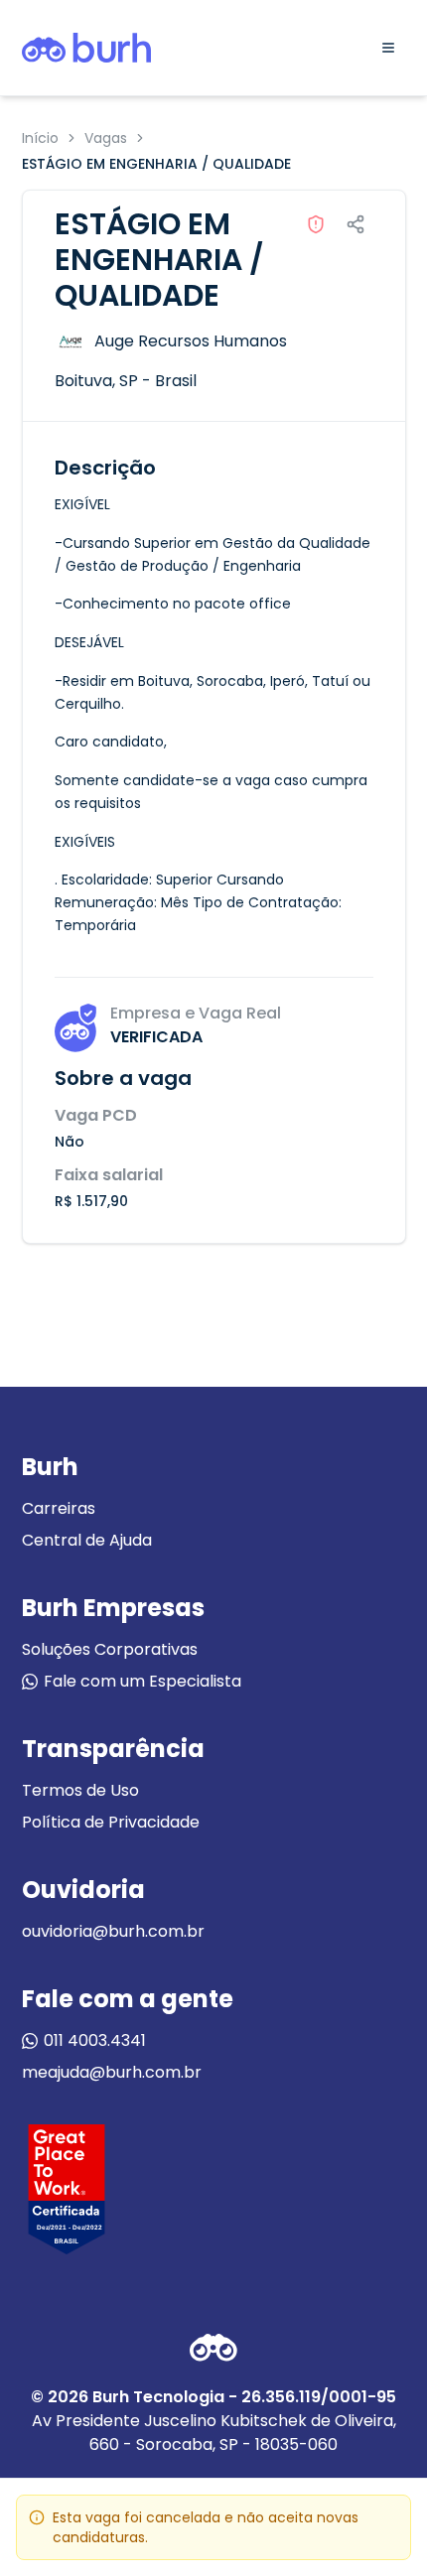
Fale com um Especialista (142, 1681)
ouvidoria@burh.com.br (113, 1931)
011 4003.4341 (95, 2040)
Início (40, 138)
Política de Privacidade (111, 1822)
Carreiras (59, 1508)
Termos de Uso (80, 1790)
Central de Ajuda (87, 1540)
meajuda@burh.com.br (112, 2072)
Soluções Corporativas (110, 1649)
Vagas (106, 138)
